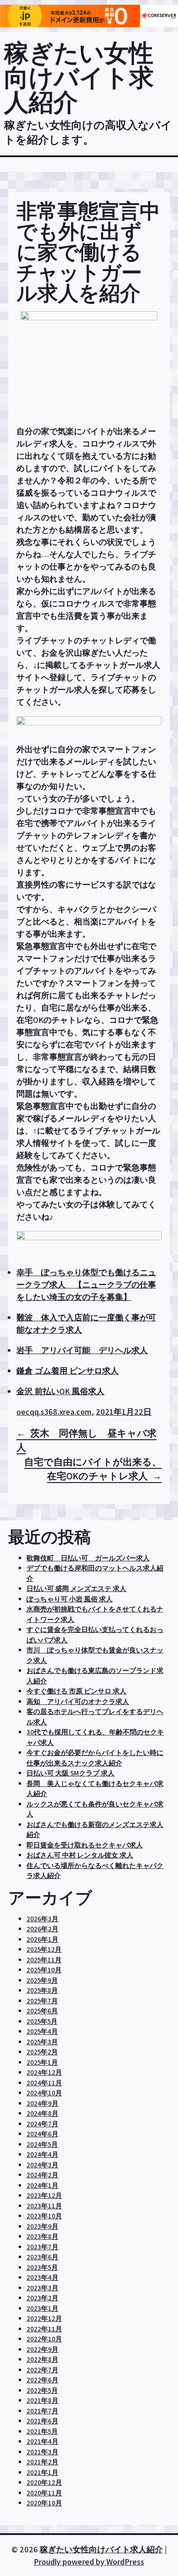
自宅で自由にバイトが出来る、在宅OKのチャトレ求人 (93, 1469)
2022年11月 (44, 2329)
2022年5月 (42, 2390)
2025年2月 (42, 2052)
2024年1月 (42, 2185)
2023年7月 (42, 2247)
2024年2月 (42, 2175)
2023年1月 (42, 2308)
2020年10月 (44, 2503)
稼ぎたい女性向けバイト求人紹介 (79, 77)
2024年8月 (42, 2113)
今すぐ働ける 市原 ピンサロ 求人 (76, 1691)
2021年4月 (42, 2441)
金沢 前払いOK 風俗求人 (60, 1391)
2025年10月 (44, 1970)
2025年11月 (44, 1960)
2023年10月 (44, 2216)
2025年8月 (42, 1990)
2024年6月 (42, 2134)
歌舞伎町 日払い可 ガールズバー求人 (88, 1558)
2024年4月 (42, 2154)
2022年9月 (42, 2349)
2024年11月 (44, 2083)
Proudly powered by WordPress (89, 2562)
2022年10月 (44, 2339)
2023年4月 (42, 2277)
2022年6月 (42, 2380)
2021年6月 (42, 2421)
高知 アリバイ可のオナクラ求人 (78, 1701)
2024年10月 (44, 2093)
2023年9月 (42, 2226)
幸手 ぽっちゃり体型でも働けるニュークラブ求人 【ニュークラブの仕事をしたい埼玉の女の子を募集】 (86, 1285)
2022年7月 (42, 2370)
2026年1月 (42, 1939)
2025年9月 (42, 1980)
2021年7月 (42, 2411)
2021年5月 (42, 2431)
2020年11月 (44, 2493)
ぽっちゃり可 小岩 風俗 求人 (70, 1599)
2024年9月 (42, 2103)
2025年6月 (42, 2011)
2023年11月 (44, 2206)
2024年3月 (42, 2165)
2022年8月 (42, 2359)
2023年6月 (42, 2257)
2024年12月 (44, 2072)
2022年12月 (44, 2318)
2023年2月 (42, 2298)
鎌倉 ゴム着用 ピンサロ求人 (68, 1371)
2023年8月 (42, 2236)
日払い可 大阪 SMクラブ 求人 (71, 1773)
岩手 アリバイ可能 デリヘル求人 (82, 1350)
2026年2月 (42, 1929)
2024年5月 (42, 2144)
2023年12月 (44, 2195)
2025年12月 (44, 1949)
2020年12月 (44, 2482)
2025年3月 (42, 2042)
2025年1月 (42, 2062)
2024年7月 (42, 2124)
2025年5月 (42, 2021)
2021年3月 (42, 2452)
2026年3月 (42, 1919)
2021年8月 (42, 2400)
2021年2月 (42, 2462)
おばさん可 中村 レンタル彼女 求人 (80, 1855)
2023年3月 (42, 2288)
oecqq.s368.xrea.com (54, 1412)
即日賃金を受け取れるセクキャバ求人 (85, 1845)
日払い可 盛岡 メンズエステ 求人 (76, 1588)
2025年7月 (42, 2001)
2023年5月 (42, 2267)
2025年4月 (42, 2031)
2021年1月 (42, 2472)
